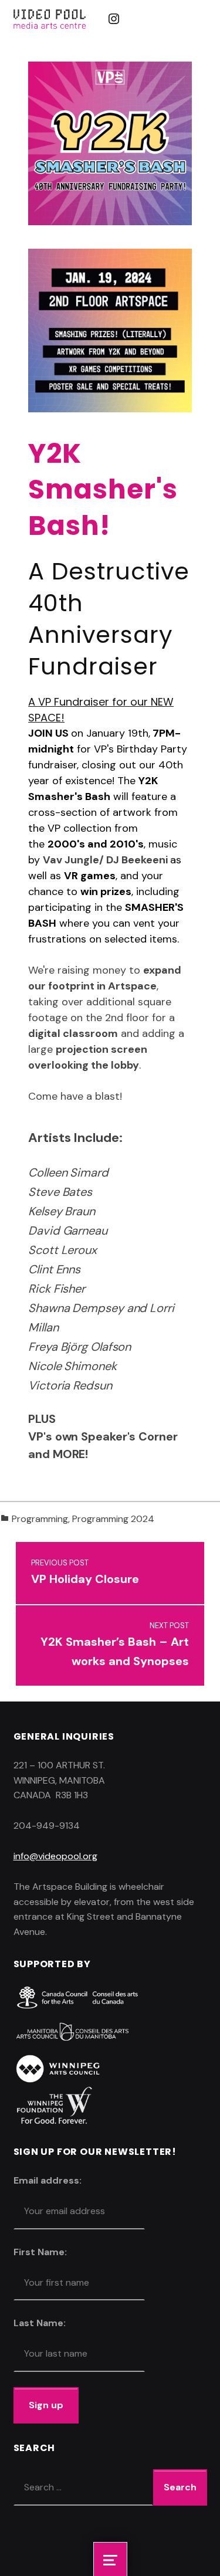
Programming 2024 (113, 1519)
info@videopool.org (55, 1856)
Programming (40, 1519)
